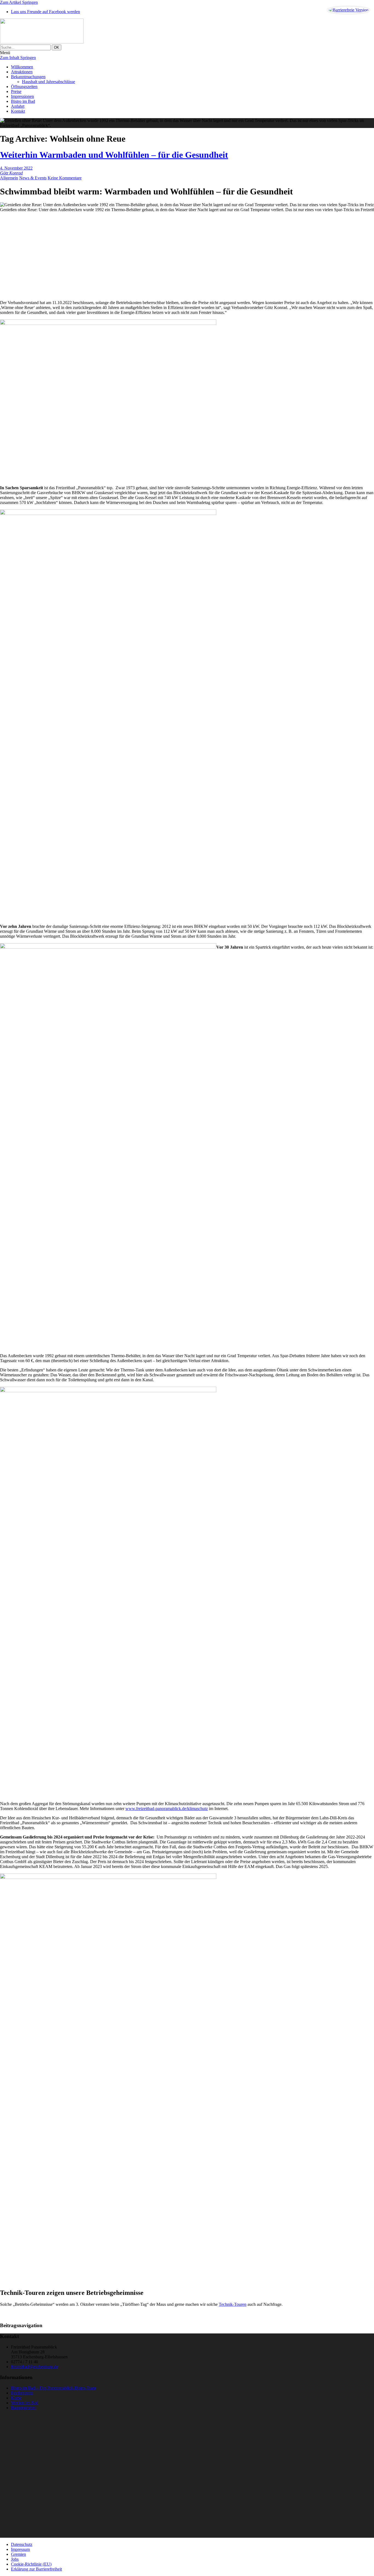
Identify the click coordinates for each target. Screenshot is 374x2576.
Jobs (15, 2559)
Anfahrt (18, 106)
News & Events (33, 178)
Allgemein (9, 178)
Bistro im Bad (23, 101)
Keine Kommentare (65, 178)
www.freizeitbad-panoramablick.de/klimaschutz (167, 1809)
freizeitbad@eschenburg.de (34, 2367)
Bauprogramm (23, 2408)
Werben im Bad (25, 2403)
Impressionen (22, 96)
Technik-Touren (233, 2304)
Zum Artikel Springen (19, 2)
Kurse (16, 2398)
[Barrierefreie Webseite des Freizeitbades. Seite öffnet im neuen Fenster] (348, 10)
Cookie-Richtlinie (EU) (31, 2564)
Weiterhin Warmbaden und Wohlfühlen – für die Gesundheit (114, 155)
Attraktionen (22, 72)
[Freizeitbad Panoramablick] (187, 32)
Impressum (20, 2549)
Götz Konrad (11, 173)
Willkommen (22, 67)
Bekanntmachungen (28, 77)
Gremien (18, 2554)
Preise (16, 91)
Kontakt (18, 111)
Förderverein (22, 2393)
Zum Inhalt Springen (18, 58)
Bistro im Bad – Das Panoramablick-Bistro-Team (53, 2388)
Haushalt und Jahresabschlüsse (48, 82)
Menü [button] (5, 53)
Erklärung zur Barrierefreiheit (36, 2569)
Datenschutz (22, 2544)
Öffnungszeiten (24, 87)
